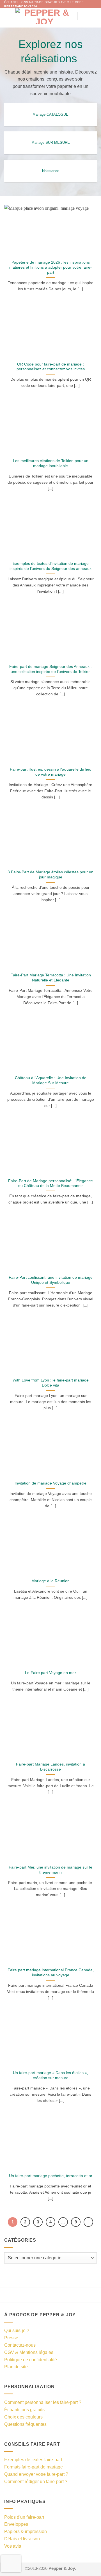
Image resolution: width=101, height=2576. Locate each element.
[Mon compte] (84, 16)
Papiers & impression (26, 2531)
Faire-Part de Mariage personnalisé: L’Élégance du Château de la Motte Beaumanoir (50, 1183)
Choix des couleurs (23, 2417)
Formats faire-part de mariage (34, 2467)
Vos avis (13, 2546)
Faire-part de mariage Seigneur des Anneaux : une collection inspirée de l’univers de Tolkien (50, 669)
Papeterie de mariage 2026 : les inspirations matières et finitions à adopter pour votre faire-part (50, 267)
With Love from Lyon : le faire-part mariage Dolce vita (51, 1383)
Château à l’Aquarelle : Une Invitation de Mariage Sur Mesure (51, 1080)
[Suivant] (88, 2222)
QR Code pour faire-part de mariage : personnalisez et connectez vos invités (51, 367)
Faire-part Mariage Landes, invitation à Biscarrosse (50, 1767)
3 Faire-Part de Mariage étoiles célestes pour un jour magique (50, 875)
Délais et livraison (22, 2539)
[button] (8, 16)
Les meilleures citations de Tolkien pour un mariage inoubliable (51, 463)
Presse (11, 2338)
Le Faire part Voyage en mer (50, 1673)
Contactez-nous (20, 2345)
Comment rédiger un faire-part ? (36, 2481)
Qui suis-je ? (17, 2330)
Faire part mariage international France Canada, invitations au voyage (51, 1973)
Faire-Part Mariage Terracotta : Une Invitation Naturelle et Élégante (51, 978)
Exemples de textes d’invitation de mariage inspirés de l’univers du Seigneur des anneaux (50, 566)
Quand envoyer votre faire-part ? (36, 2474)
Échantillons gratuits (24, 2410)
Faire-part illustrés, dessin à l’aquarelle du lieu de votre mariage (51, 772)
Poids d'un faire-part (24, 2517)
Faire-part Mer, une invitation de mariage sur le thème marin (50, 1870)
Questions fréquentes (25, 2424)
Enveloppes (16, 2524)
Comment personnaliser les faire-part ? (43, 2402)
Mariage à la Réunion (50, 1581)
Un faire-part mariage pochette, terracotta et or (51, 2176)
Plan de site (16, 2367)
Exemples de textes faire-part (33, 2459)
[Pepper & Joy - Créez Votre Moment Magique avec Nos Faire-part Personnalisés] (44, 16)
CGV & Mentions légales (29, 2352)
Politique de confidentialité (31, 2360)
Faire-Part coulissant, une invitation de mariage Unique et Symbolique (51, 1280)
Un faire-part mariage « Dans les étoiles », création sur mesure (50, 2075)
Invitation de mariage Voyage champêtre (50, 1483)
